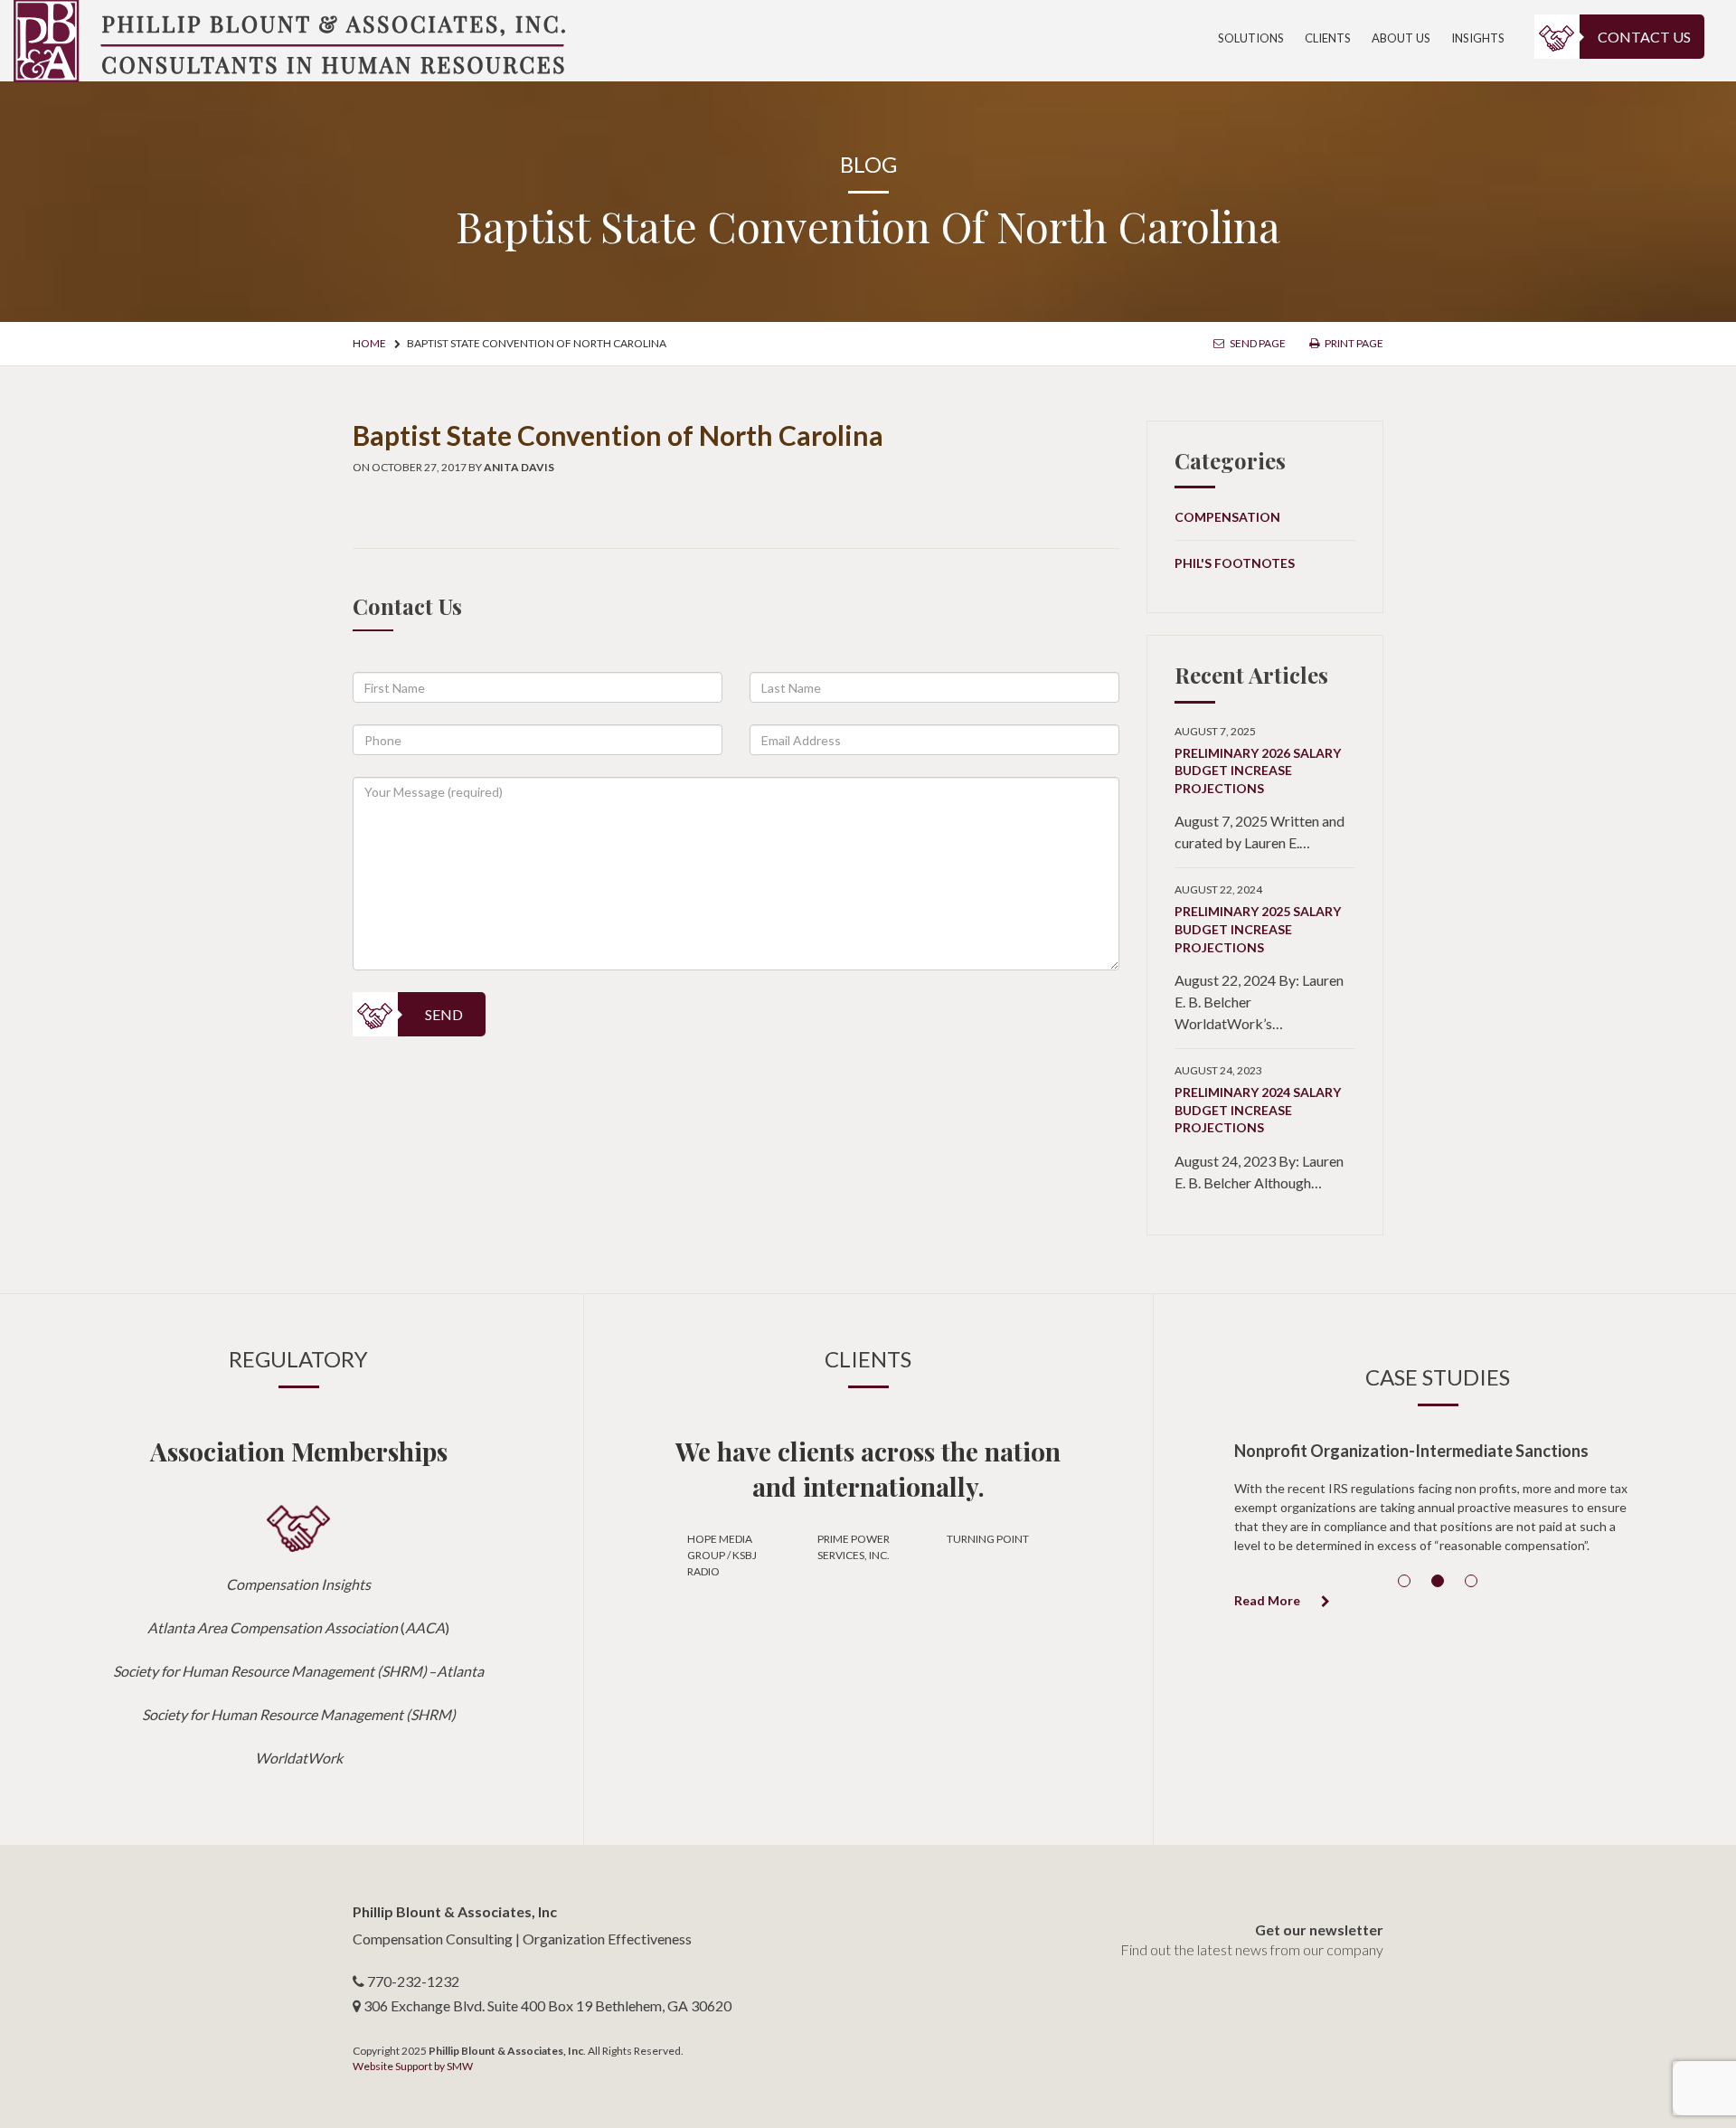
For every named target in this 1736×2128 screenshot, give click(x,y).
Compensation (1227, 517)
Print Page (1353, 343)
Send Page (1257, 343)
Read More (1269, 1600)
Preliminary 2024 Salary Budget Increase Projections (1258, 1110)
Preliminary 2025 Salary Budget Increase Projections (1258, 929)
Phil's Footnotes (1235, 563)
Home (369, 343)
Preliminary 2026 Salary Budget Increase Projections (1258, 771)
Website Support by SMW (413, 2066)
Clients (1328, 38)
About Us (1401, 38)
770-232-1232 (413, 1981)
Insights (1478, 38)
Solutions (1251, 38)
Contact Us (1644, 37)
